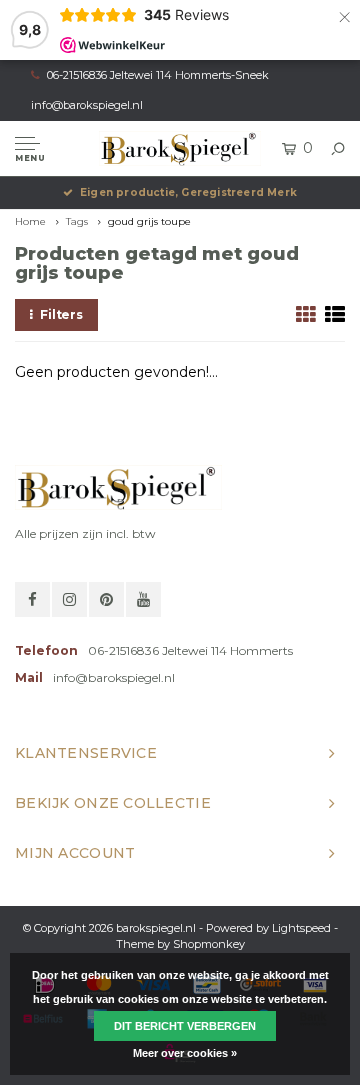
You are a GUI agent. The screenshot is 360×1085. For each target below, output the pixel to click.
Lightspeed (301, 928)
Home (30, 221)
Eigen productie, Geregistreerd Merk (188, 192)
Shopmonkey (209, 944)
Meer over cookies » (185, 1053)
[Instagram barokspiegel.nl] (69, 599)
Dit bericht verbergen (185, 1026)
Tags (77, 221)
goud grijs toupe (149, 221)
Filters (61, 314)
